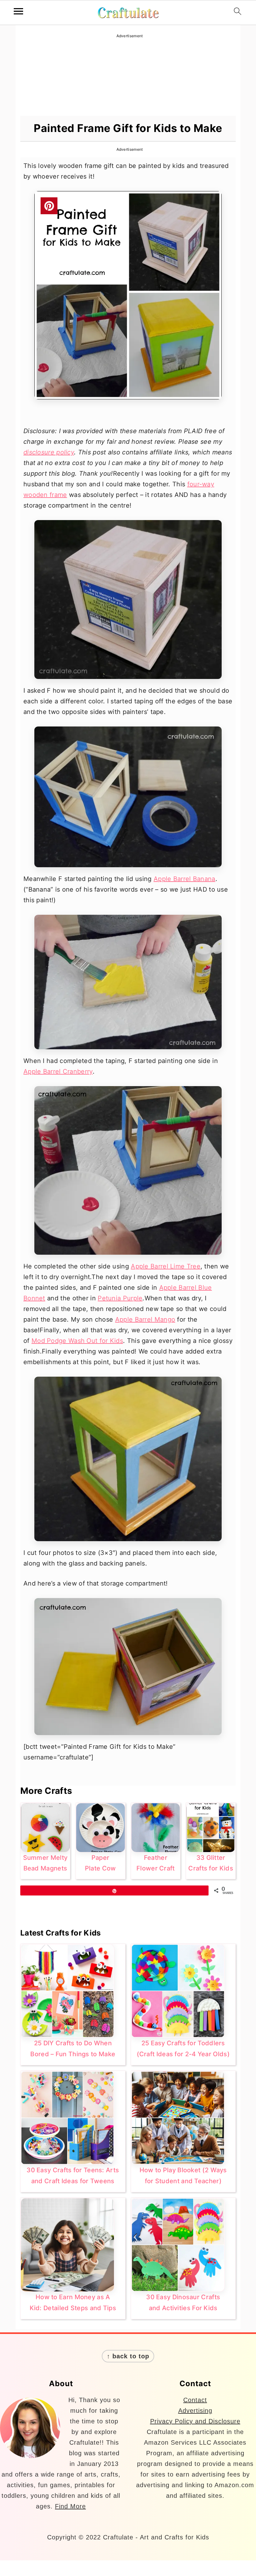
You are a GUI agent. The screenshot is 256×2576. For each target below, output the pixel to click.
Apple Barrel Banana (185, 879)
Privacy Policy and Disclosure (195, 2421)
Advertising (195, 2411)
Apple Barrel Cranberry (58, 1071)
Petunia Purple (120, 1298)
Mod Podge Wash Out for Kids (77, 1341)
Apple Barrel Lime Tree (166, 1266)
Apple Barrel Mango (145, 1319)
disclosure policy (49, 452)
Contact (195, 2400)
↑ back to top (128, 2356)
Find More (70, 2506)
